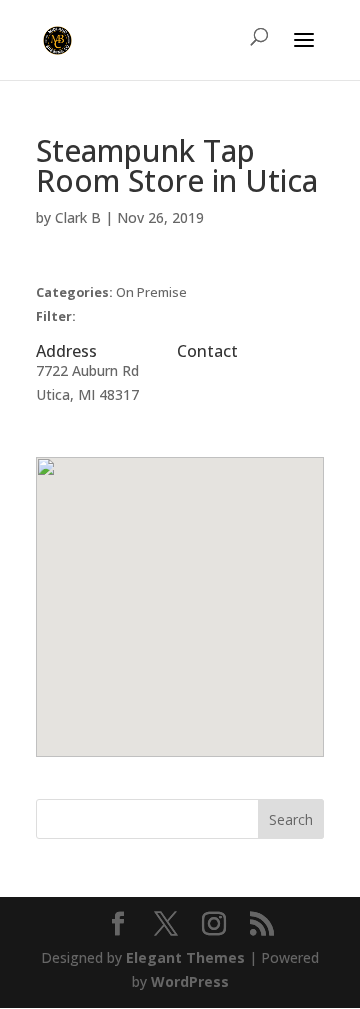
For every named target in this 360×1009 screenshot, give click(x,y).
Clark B (78, 217)
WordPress (190, 981)
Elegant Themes (185, 957)
